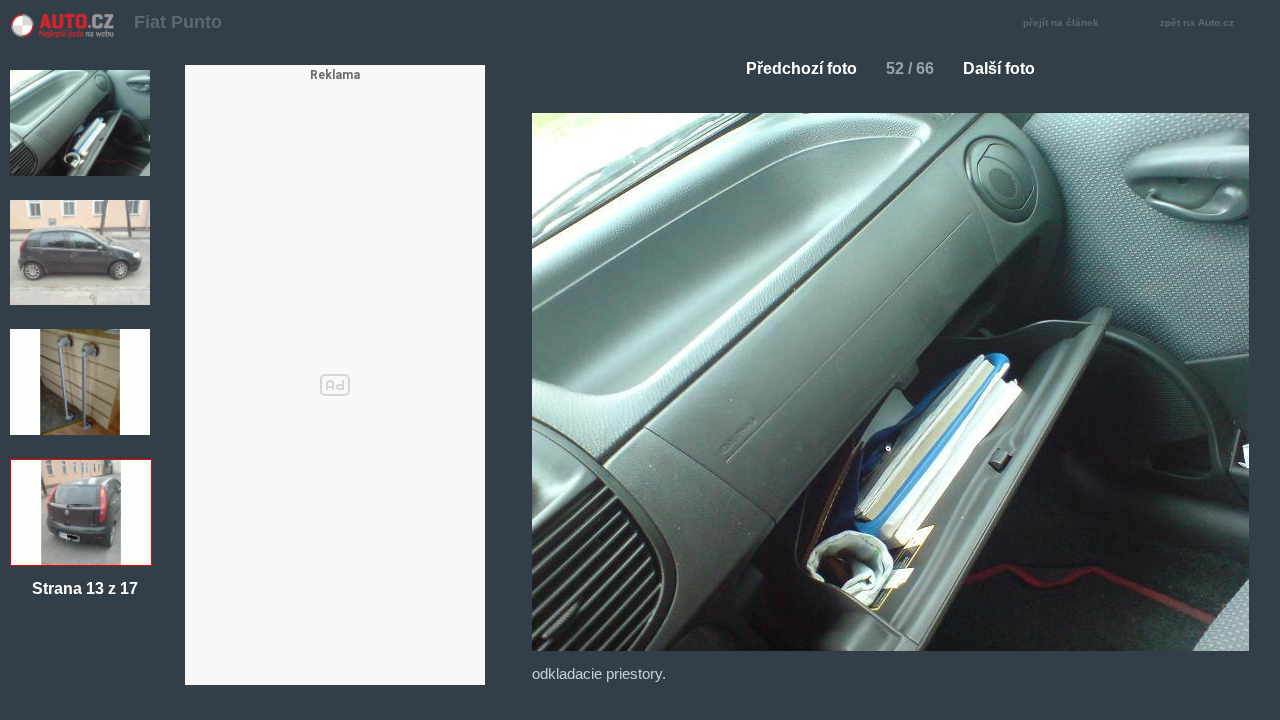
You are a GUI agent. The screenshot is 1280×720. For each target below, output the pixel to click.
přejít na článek (1061, 22)
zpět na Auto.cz (1197, 22)
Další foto (999, 68)
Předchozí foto (801, 68)
